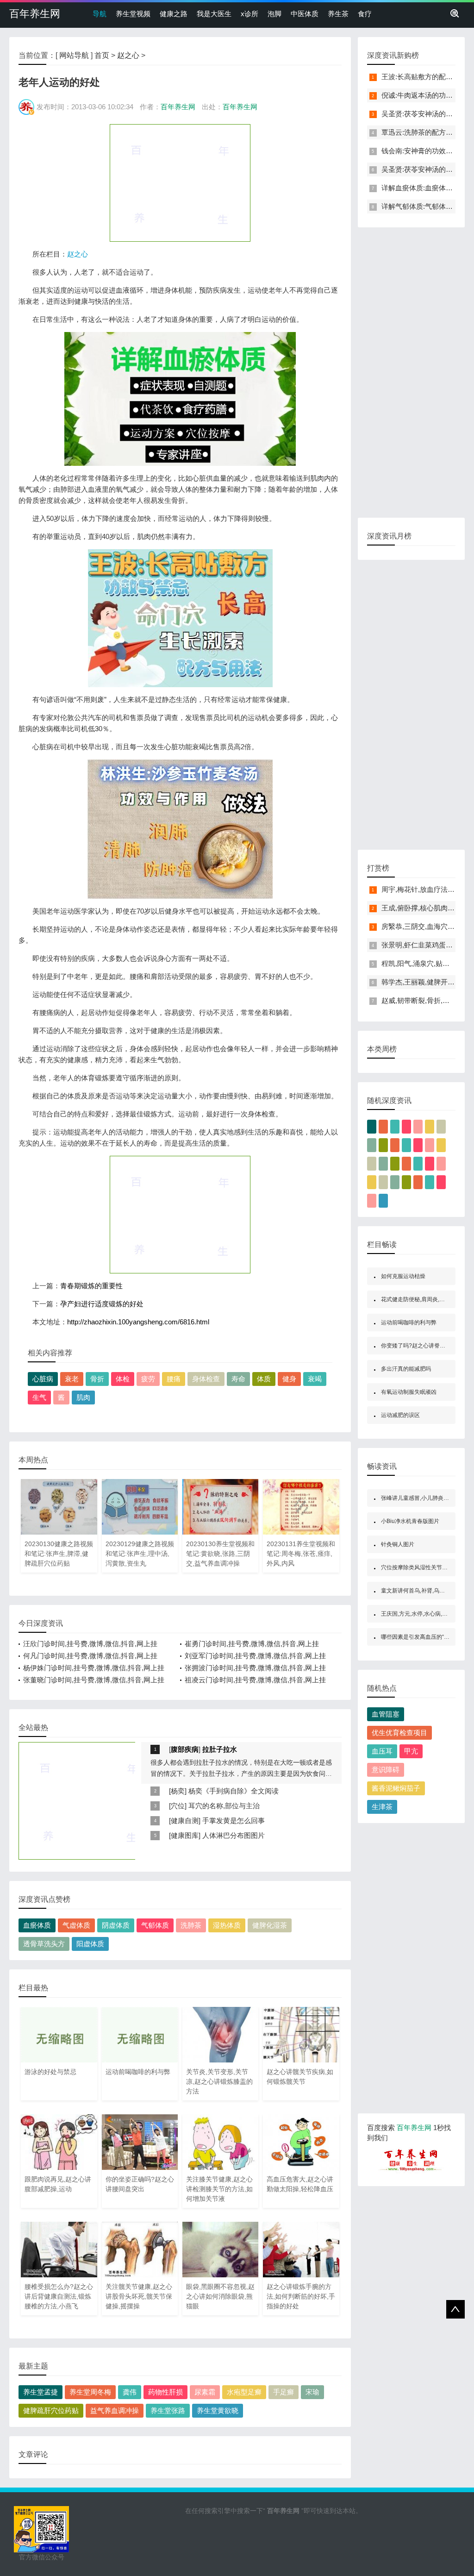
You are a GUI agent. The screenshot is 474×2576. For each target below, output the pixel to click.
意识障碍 (386, 1770)
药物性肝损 (165, 2392)
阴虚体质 (116, 1925)
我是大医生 (214, 14)
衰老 (72, 1379)
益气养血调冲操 (115, 2410)
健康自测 (185, 1821)
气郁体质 (155, 1925)
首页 (102, 55)
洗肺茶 (191, 1925)
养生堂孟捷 (41, 2392)
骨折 (97, 1379)
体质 (264, 1379)
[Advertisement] (180, 182)
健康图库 (185, 1835)
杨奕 (178, 1791)
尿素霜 (205, 2392)
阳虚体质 (90, 1944)
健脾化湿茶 (270, 1925)
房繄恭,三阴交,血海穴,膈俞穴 (426, 926)
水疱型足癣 (244, 2392)
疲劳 (148, 1379)
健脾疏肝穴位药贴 (51, 2410)
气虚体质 (76, 1925)
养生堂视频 (133, 14)
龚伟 (130, 2392)
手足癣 (284, 2392)
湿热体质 (227, 1925)
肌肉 (83, 1397)
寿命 (238, 1379)
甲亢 (411, 1751)
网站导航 (74, 55)
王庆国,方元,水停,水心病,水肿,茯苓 (423, 1614)
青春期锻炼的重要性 (91, 1286)
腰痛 (174, 1379)
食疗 (365, 14)
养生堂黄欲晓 (218, 2410)
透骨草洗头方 (44, 1944)
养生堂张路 (168, 2410)
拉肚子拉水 (220, 1749)
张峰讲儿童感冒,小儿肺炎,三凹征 (421, 1498)
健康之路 (174, 14)
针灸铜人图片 (398, 1544)
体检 (123, 1379)
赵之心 (128, 55)
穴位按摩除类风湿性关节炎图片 (420, 1567)
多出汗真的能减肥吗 (406, 1369)
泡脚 (274, 14)
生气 (39, 1397)
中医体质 (305, 14)
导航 (100, 14)
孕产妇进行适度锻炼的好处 (102, 1304)
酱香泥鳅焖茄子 (396, 1788)
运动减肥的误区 (400, 1415)
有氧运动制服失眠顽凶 (409, 1392)
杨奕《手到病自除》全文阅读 (234, 1791)
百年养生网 (35, 14)
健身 (289, 1379)
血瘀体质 (37, 1925)
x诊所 (249, 14)
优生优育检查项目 (399, 1733)
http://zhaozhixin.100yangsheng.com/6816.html (138, 1322)
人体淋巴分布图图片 (234, 1835)
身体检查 (206, 1379)
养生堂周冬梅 (90, 2392)
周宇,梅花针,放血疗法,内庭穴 (426, 889)
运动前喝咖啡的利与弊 (409, 1322)
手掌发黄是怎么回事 (234, 1821)
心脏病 (43, 1379)
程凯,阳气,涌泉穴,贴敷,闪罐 (423, 963)
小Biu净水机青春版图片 (410, 1521)
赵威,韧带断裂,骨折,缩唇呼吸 (426, 1000)
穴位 (178, 1806)
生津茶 (382, 1807)
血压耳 (382, 1751)
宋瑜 (312, 2392)
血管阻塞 (386, 1714)
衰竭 (315, 1379)
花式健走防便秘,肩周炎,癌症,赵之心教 (427, 1299)
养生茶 (338, 14)
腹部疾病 (185, 1749)
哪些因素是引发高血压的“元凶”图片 (424, 1637)
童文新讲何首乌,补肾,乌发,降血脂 (422, 1591)
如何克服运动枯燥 (403, 1276)
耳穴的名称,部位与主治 (224, 1806)
